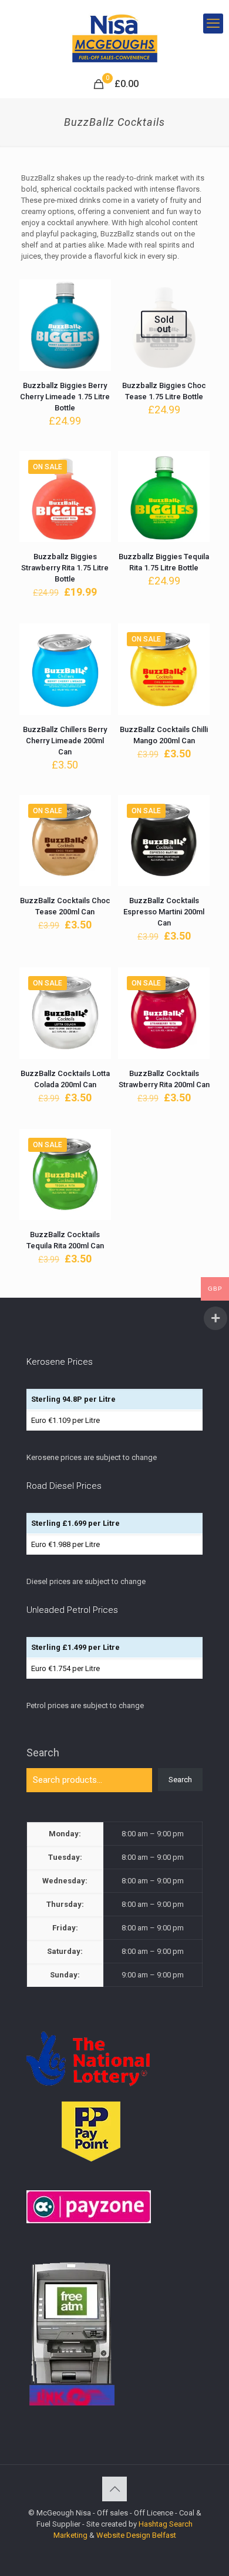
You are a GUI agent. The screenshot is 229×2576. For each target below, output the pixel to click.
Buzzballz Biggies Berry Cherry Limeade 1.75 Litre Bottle (65, 397)
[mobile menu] (213, 24)
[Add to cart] (97, 293)
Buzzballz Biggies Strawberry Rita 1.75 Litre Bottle (65, 568)
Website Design (123, 2535)
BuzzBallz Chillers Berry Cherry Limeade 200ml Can (65, 741)
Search (43, 1753)
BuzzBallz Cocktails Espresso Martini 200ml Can (164, 912)
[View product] (97, 310)
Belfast (164, 2535)
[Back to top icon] (114, 2489)
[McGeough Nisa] (114, 35)
